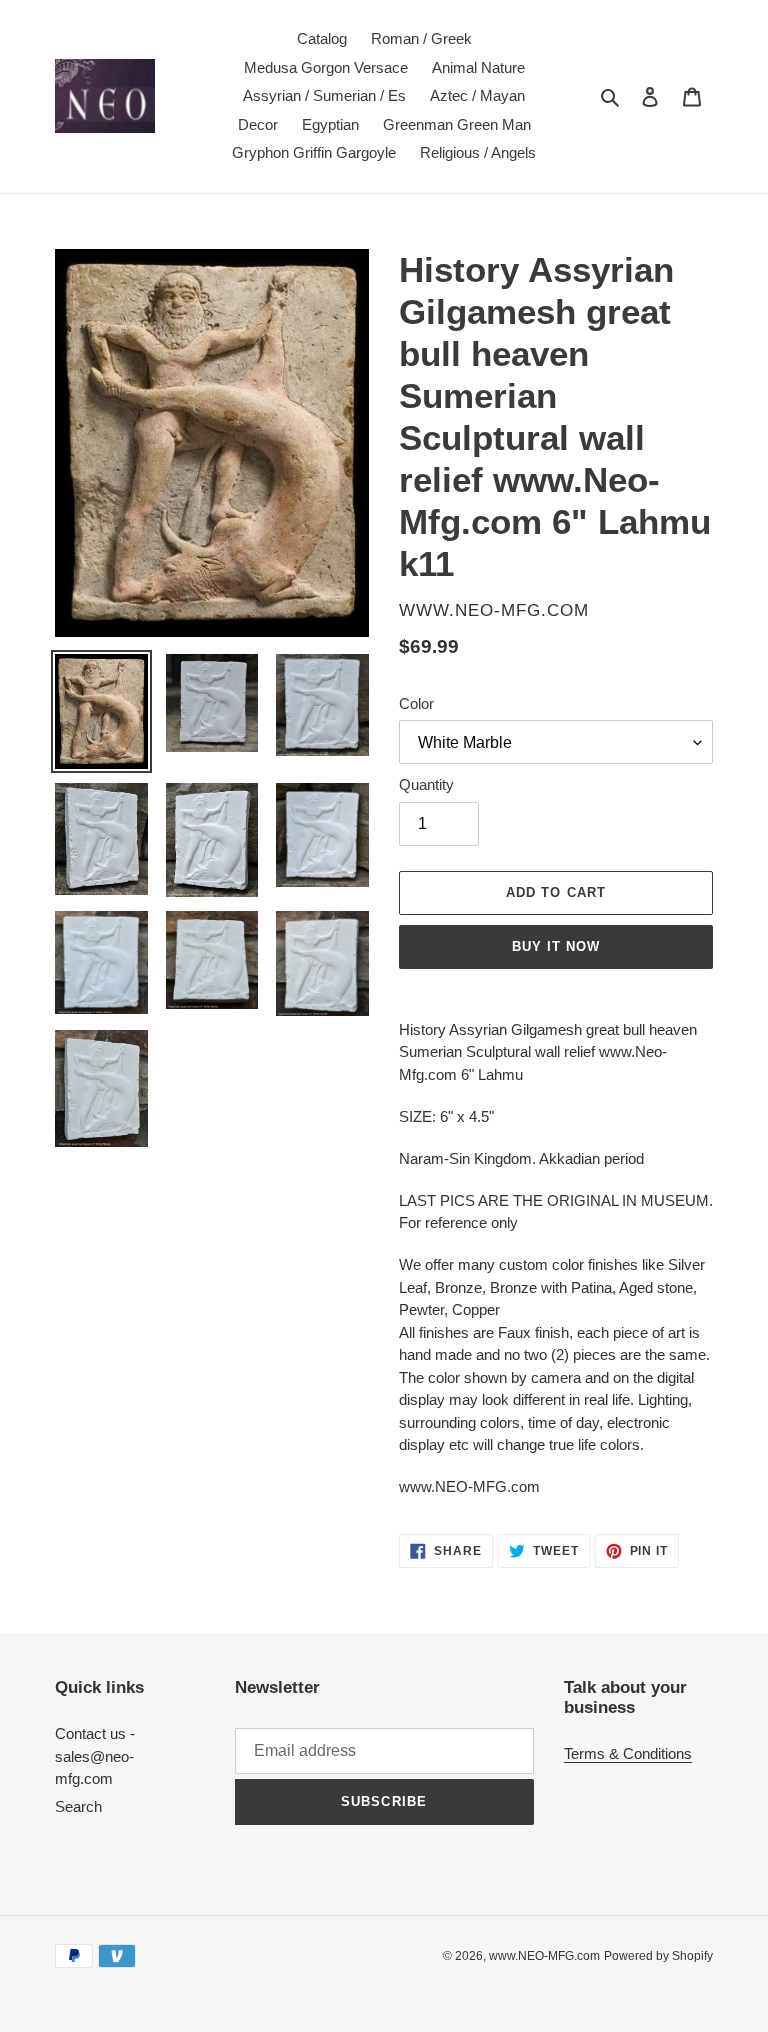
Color (416, 703)
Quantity (426, 784)
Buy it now (556, 946)
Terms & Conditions (628, 1753)
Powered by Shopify (658, 1956)
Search (78, 1806)
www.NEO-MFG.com (544, 1956)
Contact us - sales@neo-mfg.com (95, 1756)
